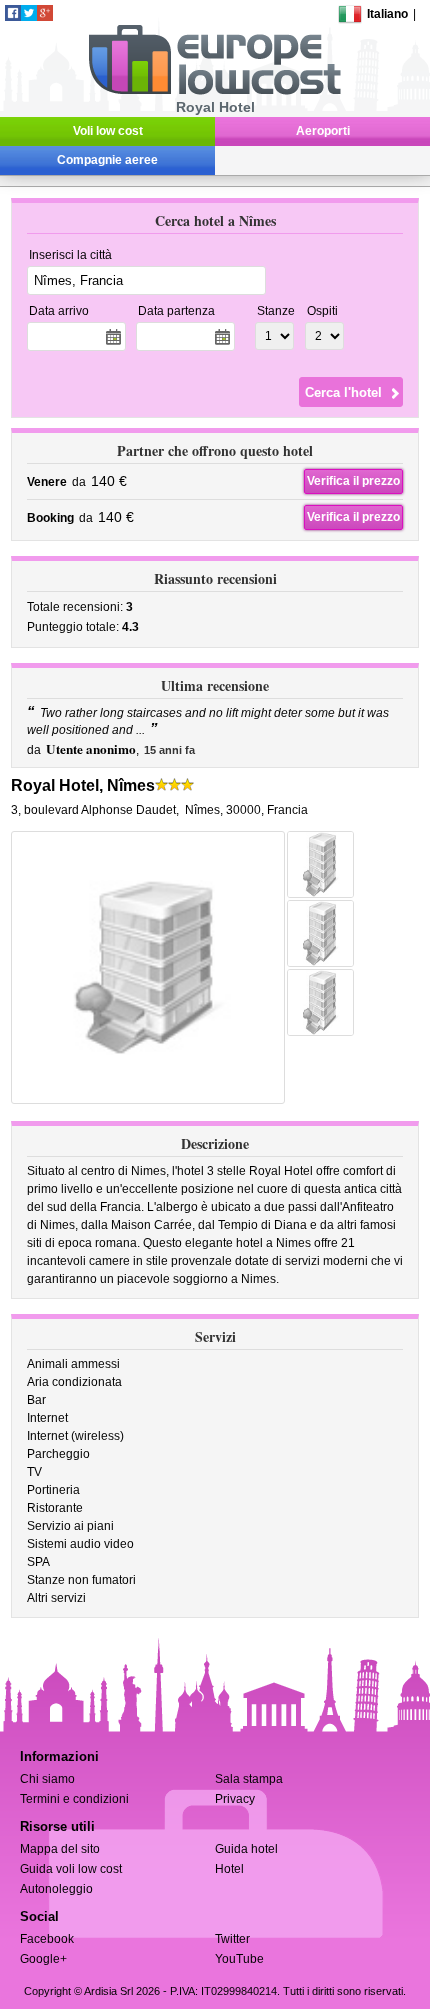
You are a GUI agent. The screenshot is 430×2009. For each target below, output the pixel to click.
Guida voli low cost (71, 1869)
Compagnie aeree (107, 160)
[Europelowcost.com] (214, 91)
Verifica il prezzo (353, 481)
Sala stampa (249, 1779)
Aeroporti (323, 131)
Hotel (229, 1869)
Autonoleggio (56, 1889)
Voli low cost (108, 131)
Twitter (232, 1939)
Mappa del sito (60, 1849)
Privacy (235, 1799)
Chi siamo (47, 1779)
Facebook (47, 1939)
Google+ (43, 1959)
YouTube (239, 1959)
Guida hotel (246, 1849)
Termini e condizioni (74, 1799)
